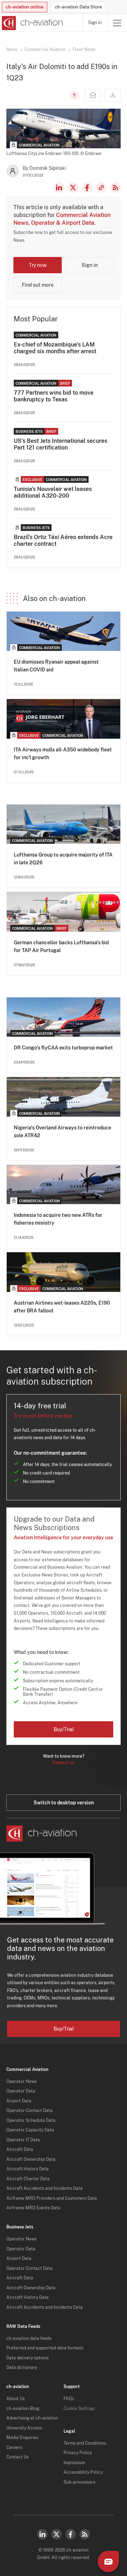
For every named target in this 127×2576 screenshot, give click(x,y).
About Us (16, 2399)
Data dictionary (22, 2368)
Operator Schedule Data (31, 2120)
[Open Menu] (117, 23)
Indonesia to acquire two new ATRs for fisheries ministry (58, 1219)
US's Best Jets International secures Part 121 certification (61, 444)
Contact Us (17, 2457)
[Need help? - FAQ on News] (73, 95)
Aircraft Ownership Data (31, 2159)
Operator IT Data (23, 2140)
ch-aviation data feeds (29, 2339)
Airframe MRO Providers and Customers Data (52, 2198)
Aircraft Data (20, 2149)
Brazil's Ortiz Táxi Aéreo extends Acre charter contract (63, 540)
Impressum (74, 2463)
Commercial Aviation (45, 50)
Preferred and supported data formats (45, 2348)
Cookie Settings (79, 2409)
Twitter (56, 2534)
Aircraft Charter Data (28, 2179)
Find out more (38, 285)
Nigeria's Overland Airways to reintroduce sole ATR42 (62, 1132)
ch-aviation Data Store (78, 7)
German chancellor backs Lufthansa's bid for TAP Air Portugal (61, 946)
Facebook (87, 188)
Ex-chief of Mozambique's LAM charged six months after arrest (55, 348)
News (12, 50)
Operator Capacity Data (30, 2130)
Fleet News (84, 50)
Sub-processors (79, 2482)
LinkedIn (59, 188)
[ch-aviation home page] (32, 23)
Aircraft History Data (28, 2169)
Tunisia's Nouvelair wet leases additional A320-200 (53, 492)
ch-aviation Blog (23, 2409)
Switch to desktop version (64, 1803)
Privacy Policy (78, 2453)
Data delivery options (28, 2358)
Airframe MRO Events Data (33, 2208)
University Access (24, 2428)
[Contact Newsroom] (93, 95)
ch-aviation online (25, 7)
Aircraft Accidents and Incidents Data (44, 2188)
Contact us (64, 1763)
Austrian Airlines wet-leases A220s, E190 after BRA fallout (62, 1307)
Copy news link (101, 188)
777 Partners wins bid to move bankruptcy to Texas (54, 396)
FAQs (69, 2399)
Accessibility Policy (83, 2472)
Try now (38, 265)
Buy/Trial (64, 1729)
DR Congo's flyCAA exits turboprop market (63, 1048)
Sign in (95, 23)
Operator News (22, 2082)
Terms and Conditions (85, 2443)
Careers (14, 2448)
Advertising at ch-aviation (32, 2418)
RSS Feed (115, 188)
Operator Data (21, 2091)
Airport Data (19, 2101)
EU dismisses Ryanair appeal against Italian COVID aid (56, 666)
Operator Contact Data (29, 2111)
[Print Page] (113, 95)
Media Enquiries (22, 2438)
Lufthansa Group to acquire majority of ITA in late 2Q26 (63, 859)
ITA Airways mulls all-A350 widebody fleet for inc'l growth (63, 754)
